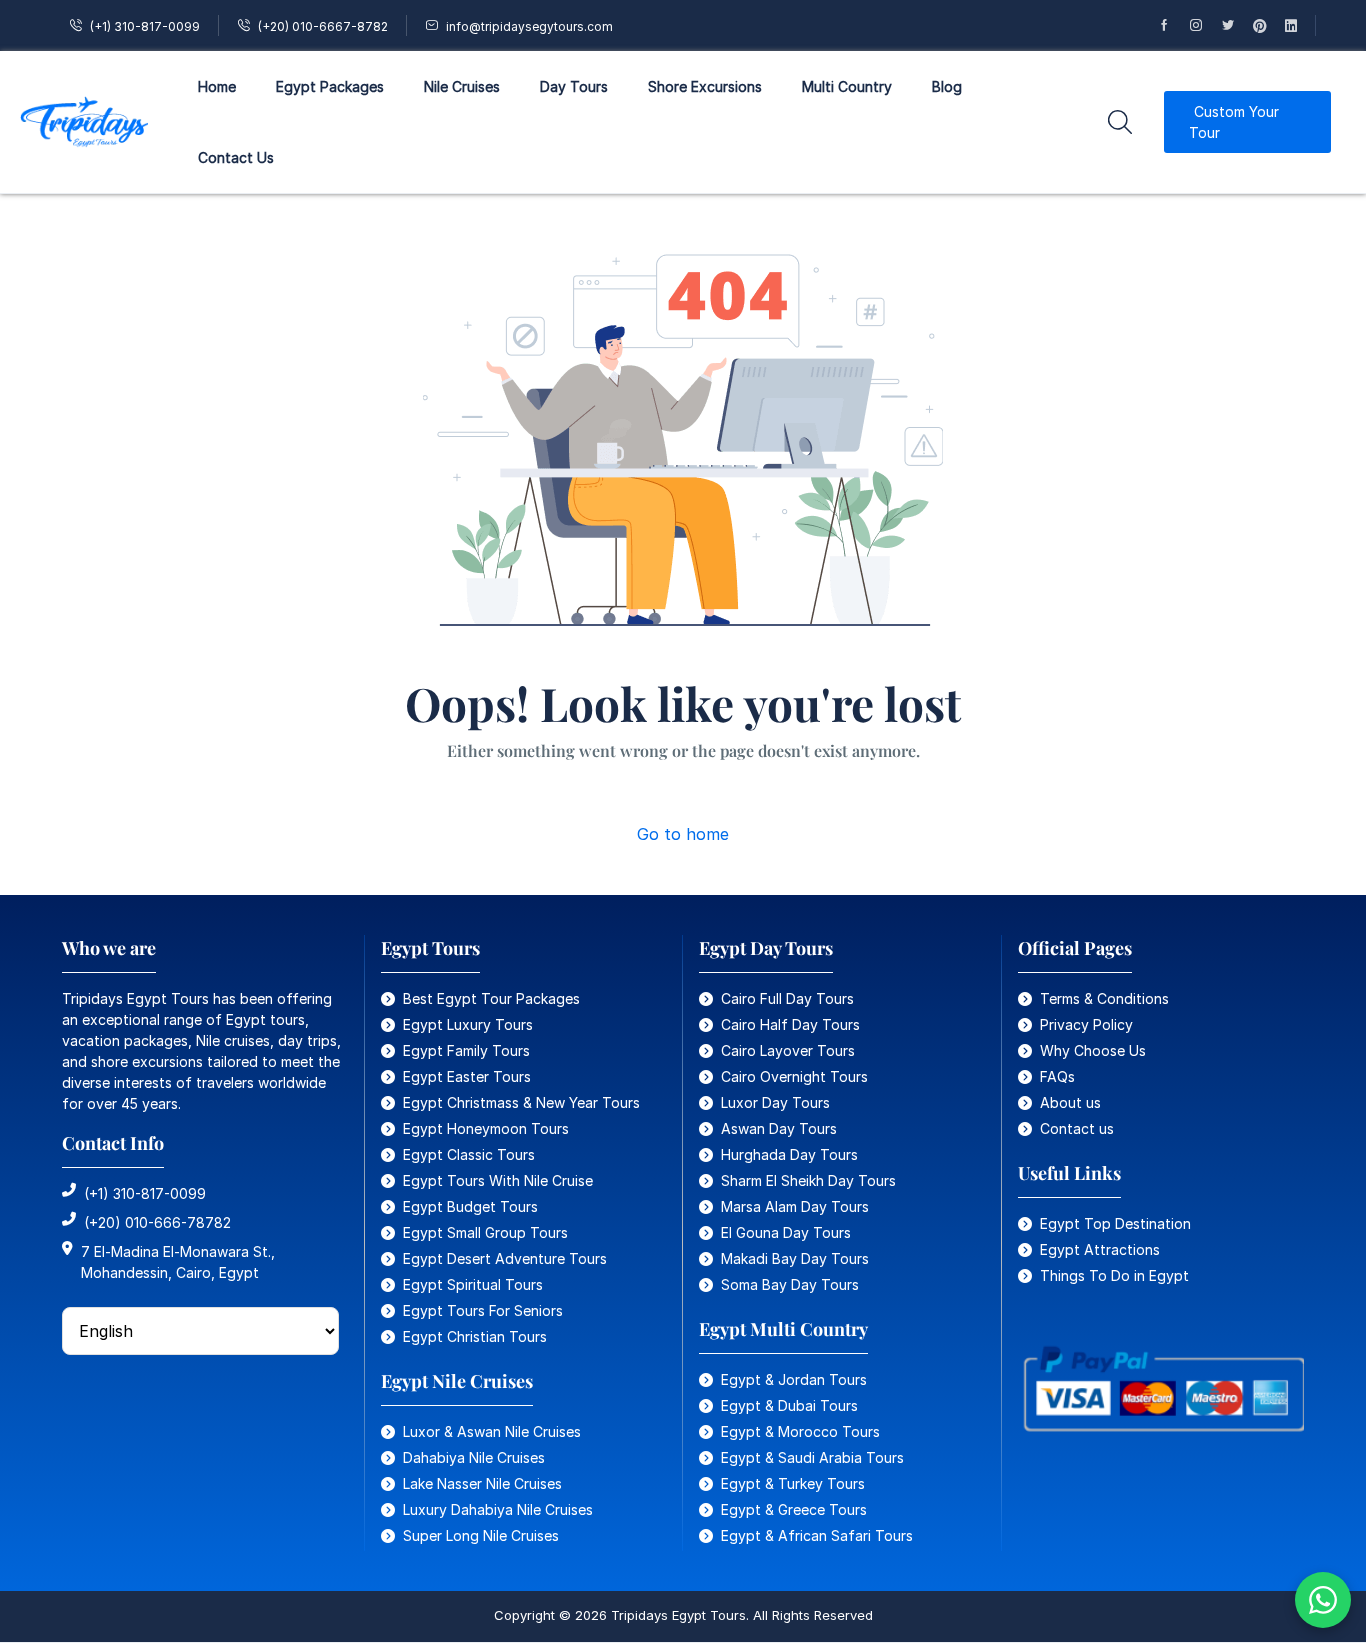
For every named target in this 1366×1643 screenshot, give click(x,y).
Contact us (1077, 1128)
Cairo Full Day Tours (787, 998)
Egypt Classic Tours (469, 1154)
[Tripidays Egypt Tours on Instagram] (1205, 25)
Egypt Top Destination (1115, 1223)
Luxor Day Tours (775, 1102)
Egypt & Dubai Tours (789, 1405)
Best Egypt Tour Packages (491, 998)
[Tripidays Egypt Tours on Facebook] (1173, 25)
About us (1070, 1102)
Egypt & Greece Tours (794, 1509)
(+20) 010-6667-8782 (323, 26)
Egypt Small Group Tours (485, 1232)
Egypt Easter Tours (467, 1076)
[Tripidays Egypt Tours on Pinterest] (1269, 25)
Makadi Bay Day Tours (795, 1258)
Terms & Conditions (1104, 998)
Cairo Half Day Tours (790, 1024)
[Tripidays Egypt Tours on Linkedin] (1300, 25)
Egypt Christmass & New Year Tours (521, 1102)
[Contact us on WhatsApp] (1323, 1600)
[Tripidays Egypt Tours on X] (1237, 25)
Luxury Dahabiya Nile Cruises (498, 1509)
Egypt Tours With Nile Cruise (498, 1180)
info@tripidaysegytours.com (529, 26)
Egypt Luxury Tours (468, 1024)
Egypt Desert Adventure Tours (505, 1258)
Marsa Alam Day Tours (795, 1206)
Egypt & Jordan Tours (794, 1379)
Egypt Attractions (1100, 1249)
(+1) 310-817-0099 (145, 26)
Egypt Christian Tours (475, 1336)
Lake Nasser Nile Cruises (482, 1483)
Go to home (683, 834)
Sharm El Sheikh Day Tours (808, 1180)
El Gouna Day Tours (786, 1232)
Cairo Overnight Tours (794, 1076)
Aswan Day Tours (779, 1128)
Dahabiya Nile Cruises (474, 1457)
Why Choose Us (1093, 1050)
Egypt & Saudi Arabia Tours (812, 1457)
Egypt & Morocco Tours (800, 1431)
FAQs (1057, 1076)
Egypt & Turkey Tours (793, 1483)
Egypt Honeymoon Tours (486, 1128)
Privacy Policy (1086, 1024)
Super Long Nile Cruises (481, 1535)
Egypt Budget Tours (470, 1206)
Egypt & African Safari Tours (817, 1535)
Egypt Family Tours (466, 1050)
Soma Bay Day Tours (790, 1284)
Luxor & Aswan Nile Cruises (492, 1431)
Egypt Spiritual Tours (473, 1284)
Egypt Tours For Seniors (483, 1310)
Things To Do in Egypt (1114, 1275)
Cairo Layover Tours (788, 1050)
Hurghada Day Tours (789, 1154)
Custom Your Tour (1234, 122)
